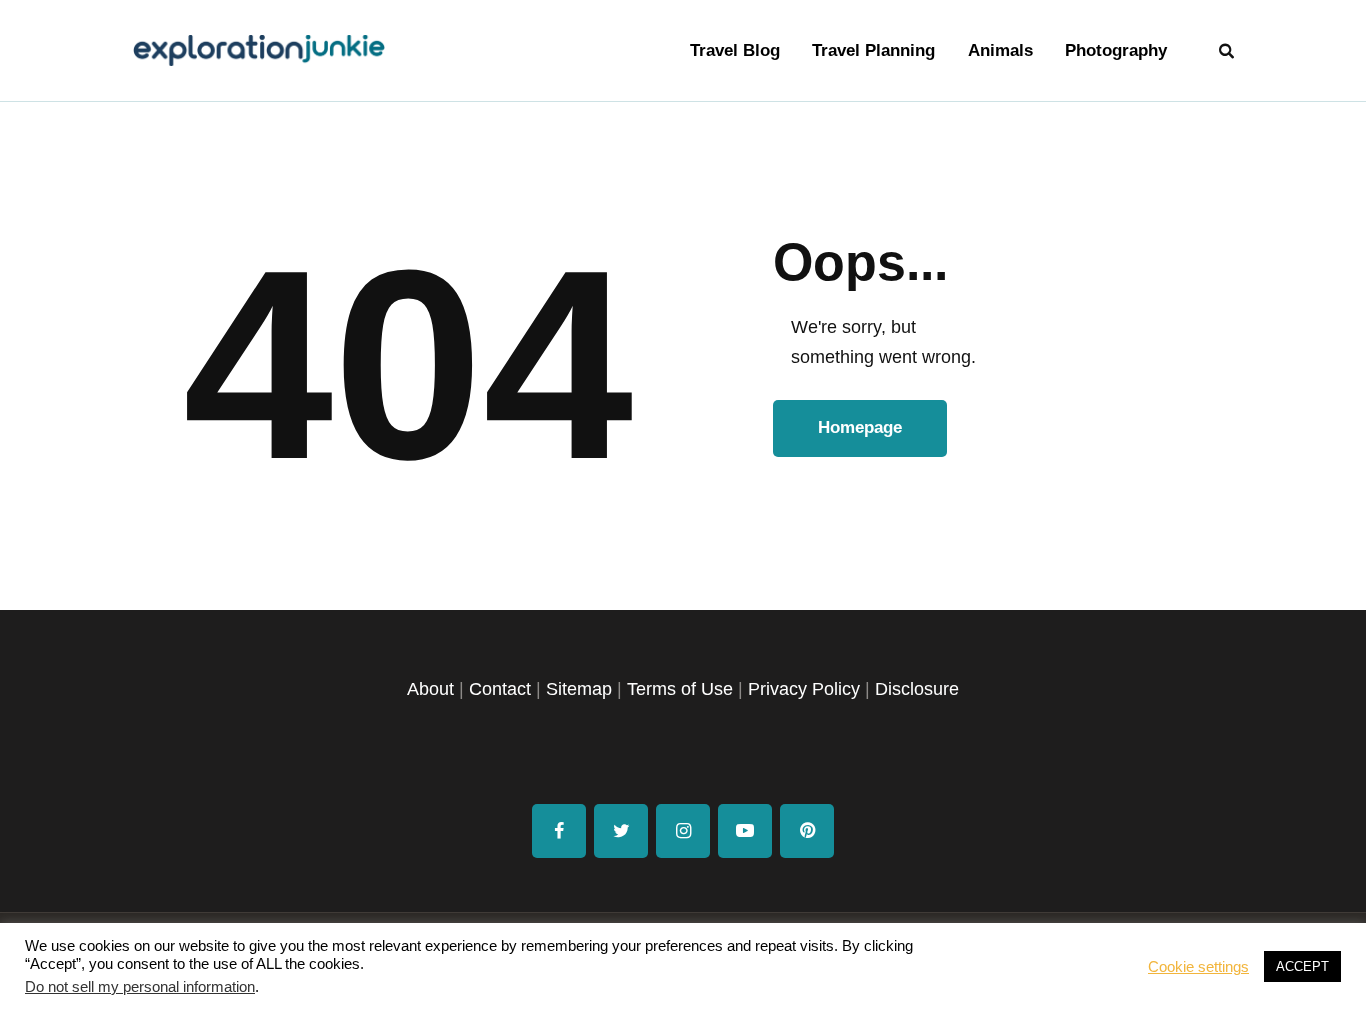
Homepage (860, 427)
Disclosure (917, 689)
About (430, 689)
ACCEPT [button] (1302, 966)
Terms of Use (680, 689)
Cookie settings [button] (1198, 967)
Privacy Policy (804, 689)
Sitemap (579, 689)
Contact (500, 689)
